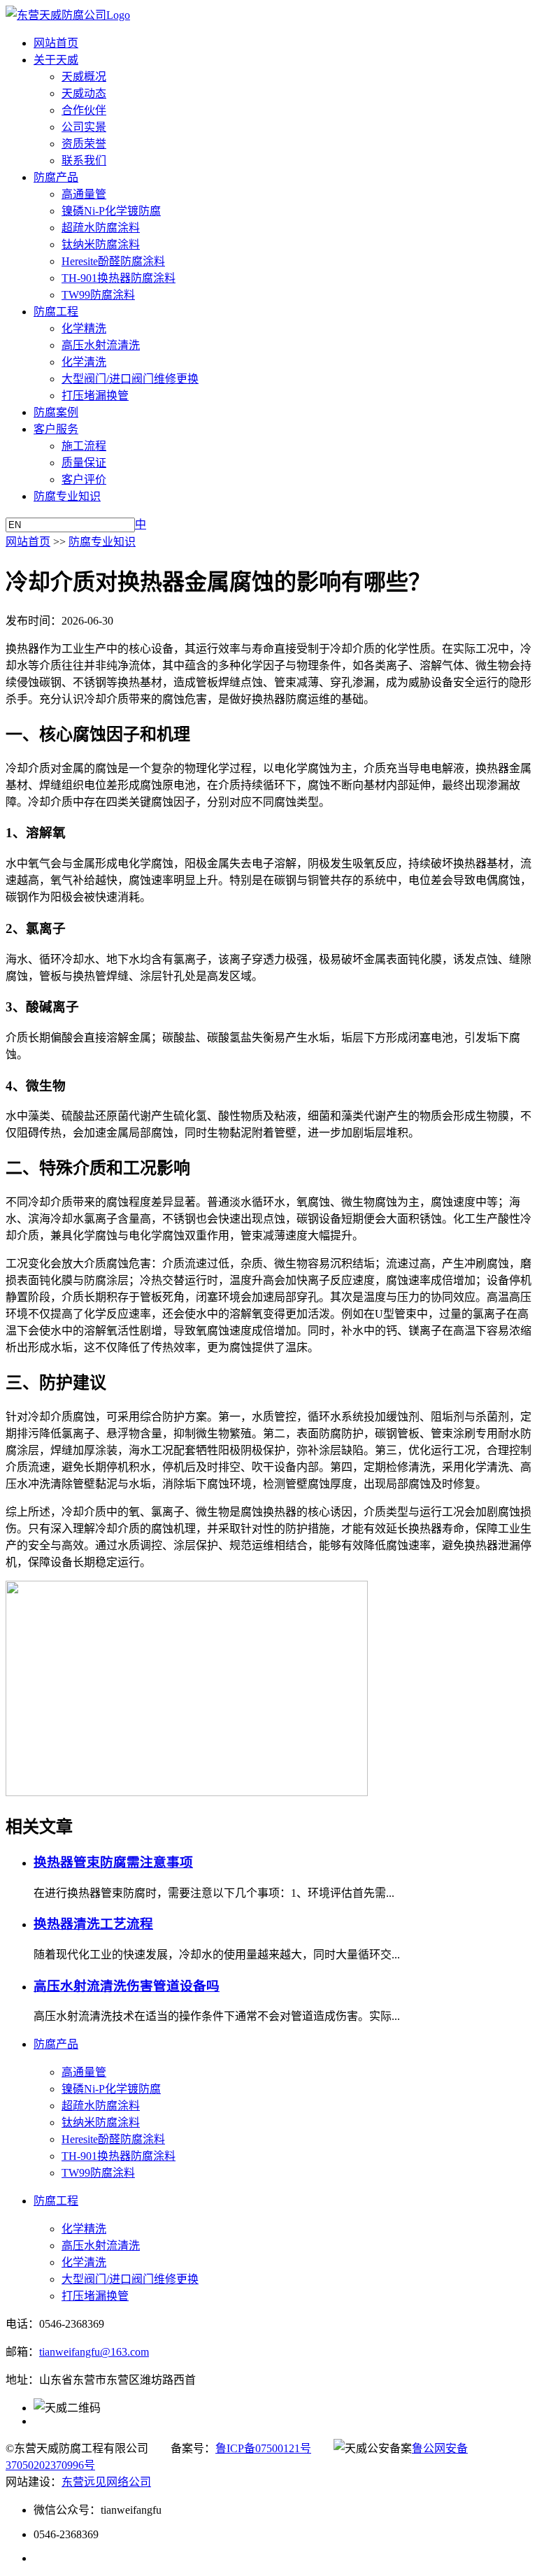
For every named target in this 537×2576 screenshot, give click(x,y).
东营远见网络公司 (106, 2482)
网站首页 (56, 43)
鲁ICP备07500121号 (263, 2448)
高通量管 (84, 194)
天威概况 (84, 77)
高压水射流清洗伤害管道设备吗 (127, 1986)
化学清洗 (84, 362)
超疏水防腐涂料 (101, 228)
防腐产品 (56, 177)
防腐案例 (56, 412)
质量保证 (84, 463)
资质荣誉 (84, 144)
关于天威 (56, 60)
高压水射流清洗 (101, 345)
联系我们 (84, 161)
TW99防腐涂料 (98, 295)
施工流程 (84, 446)
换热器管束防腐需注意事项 (113, 1862)
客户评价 (84, 479)
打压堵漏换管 (95, 396)
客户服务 (56, 429)
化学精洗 (84, 328)
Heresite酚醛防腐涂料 (113, 261)
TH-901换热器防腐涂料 (119, 278)
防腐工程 (56, 312)
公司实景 (84, 127)
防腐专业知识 (67, 496)
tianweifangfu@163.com (94, 2352)
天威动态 (84, 93)
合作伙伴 (84, 110)
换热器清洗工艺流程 (93, 1924)
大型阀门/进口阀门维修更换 (130, 379)
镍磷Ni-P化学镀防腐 (111, 211)
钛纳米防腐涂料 (101, 244)
